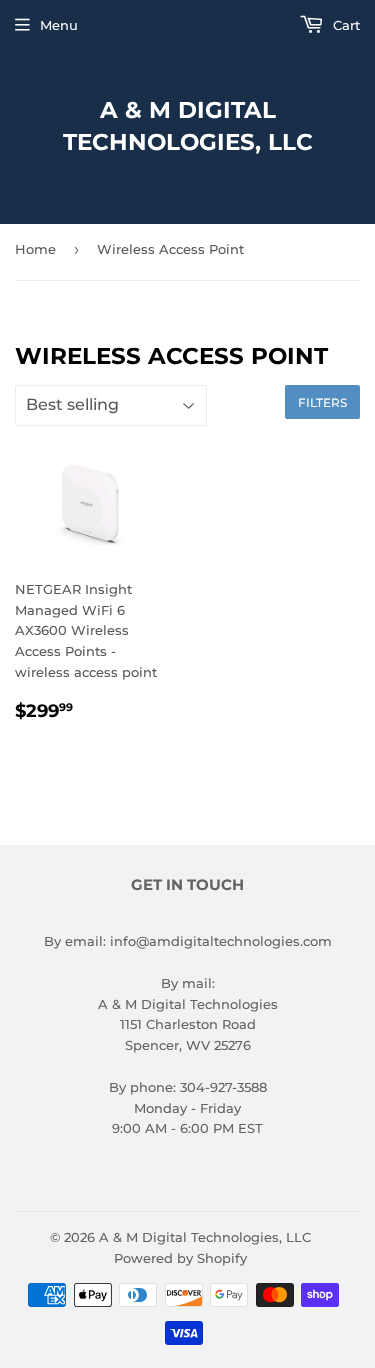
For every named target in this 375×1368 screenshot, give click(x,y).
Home (35, 249)
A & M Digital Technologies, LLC (188, 126)
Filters (322, 402)
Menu (59, 25)
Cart (344, 25)
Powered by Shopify (180, 1258)
